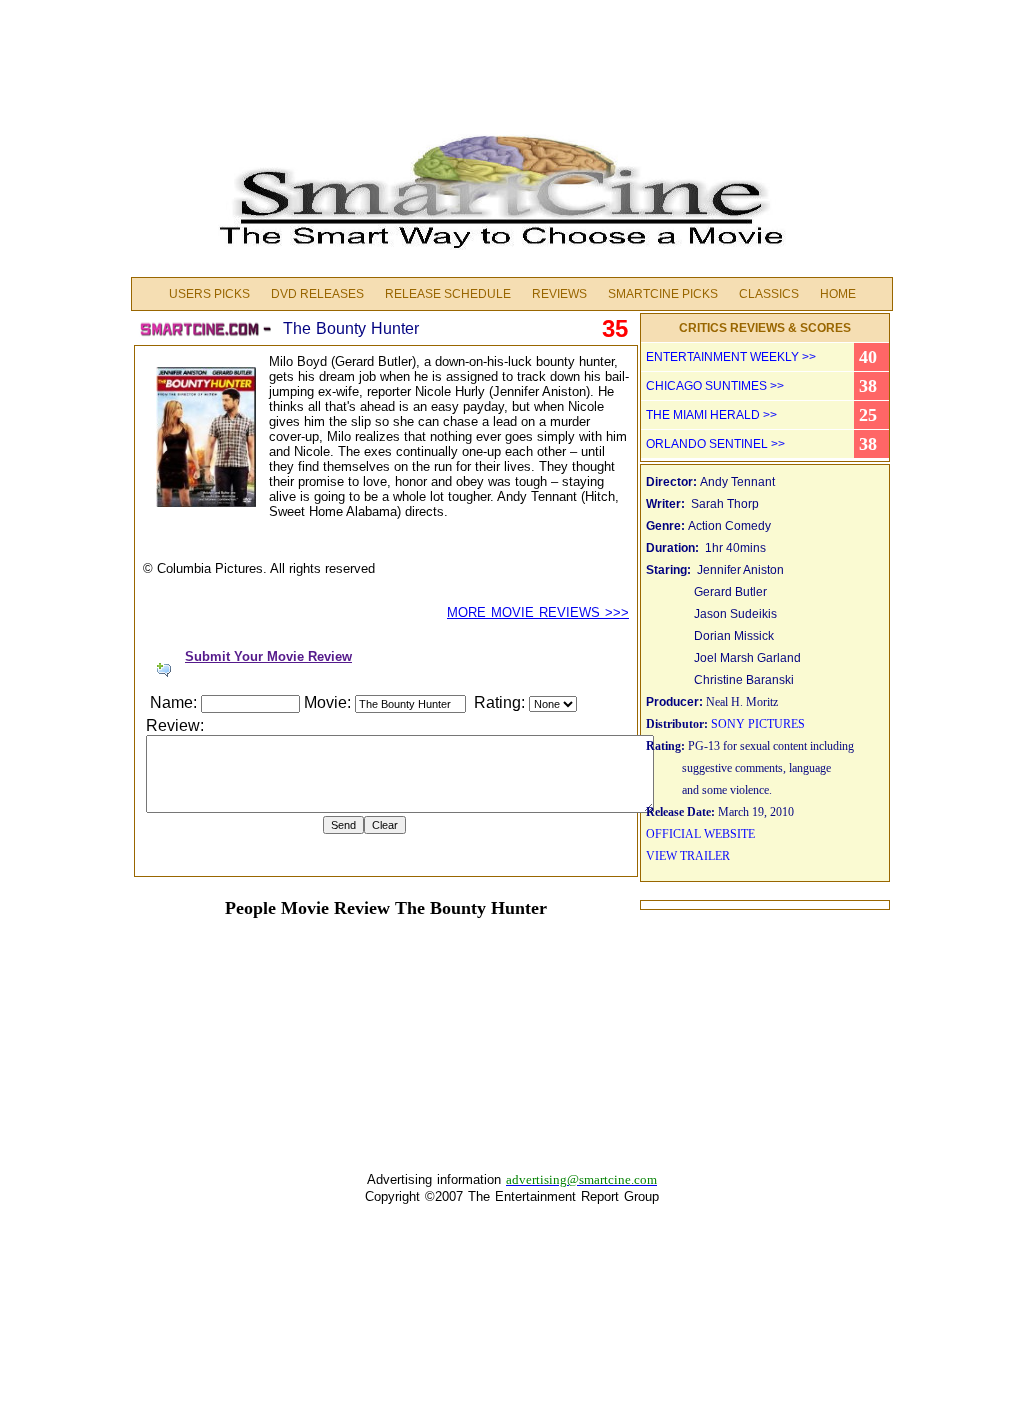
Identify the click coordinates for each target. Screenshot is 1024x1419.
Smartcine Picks (663, 294)
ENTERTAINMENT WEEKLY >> (731, 357)
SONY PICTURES (758, 724)
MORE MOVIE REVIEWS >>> (538, 612)
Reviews (559, 294)
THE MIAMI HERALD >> (711, 415)
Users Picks (209, 294)
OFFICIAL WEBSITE (700, 834)
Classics (769, 294)
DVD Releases (317, 294)
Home (838, 294)
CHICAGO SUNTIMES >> (715, 386)
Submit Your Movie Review (268, 656)
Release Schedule (448, 294)
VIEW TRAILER (688, 856)
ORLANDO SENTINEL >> (715, 444)
